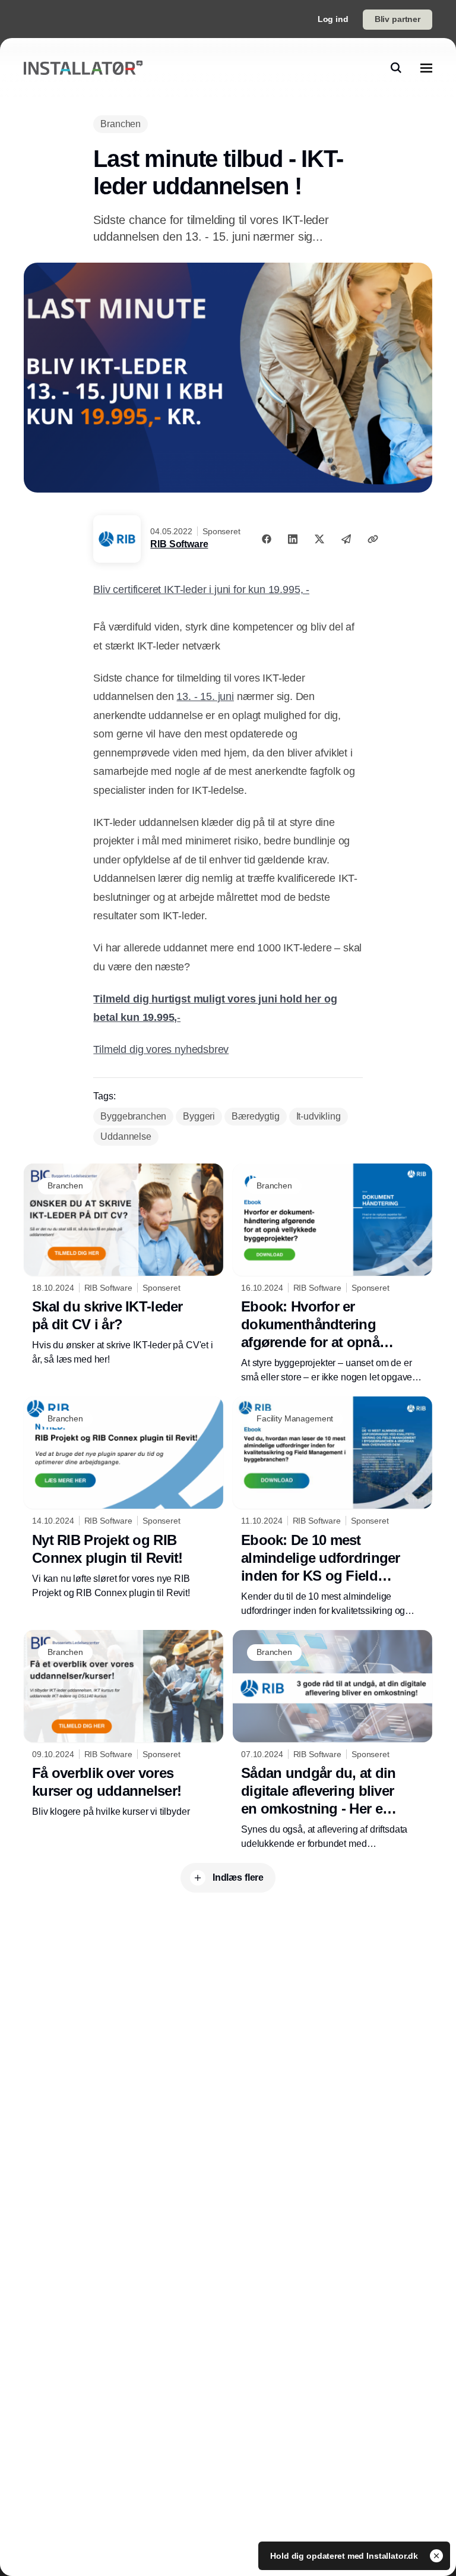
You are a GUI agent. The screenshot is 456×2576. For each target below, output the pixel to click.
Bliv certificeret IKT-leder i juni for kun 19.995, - (201, 589)
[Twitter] (319, 539)
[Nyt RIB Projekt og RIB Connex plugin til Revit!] (123, 1498)
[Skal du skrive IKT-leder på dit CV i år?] (123, 1265)
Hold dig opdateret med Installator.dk (345, 2556)
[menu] (426, 68)
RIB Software (179, 544)
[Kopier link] (373, 539)
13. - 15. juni (205, 696)
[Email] (346, 539)
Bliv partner (398, 19)
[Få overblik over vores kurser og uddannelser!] (123, 1725)
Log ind (333, 19)
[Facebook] (267, 539)
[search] (396, 68)
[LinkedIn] (293, 539)
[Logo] (83, 68)
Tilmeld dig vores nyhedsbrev (161, 1049)
